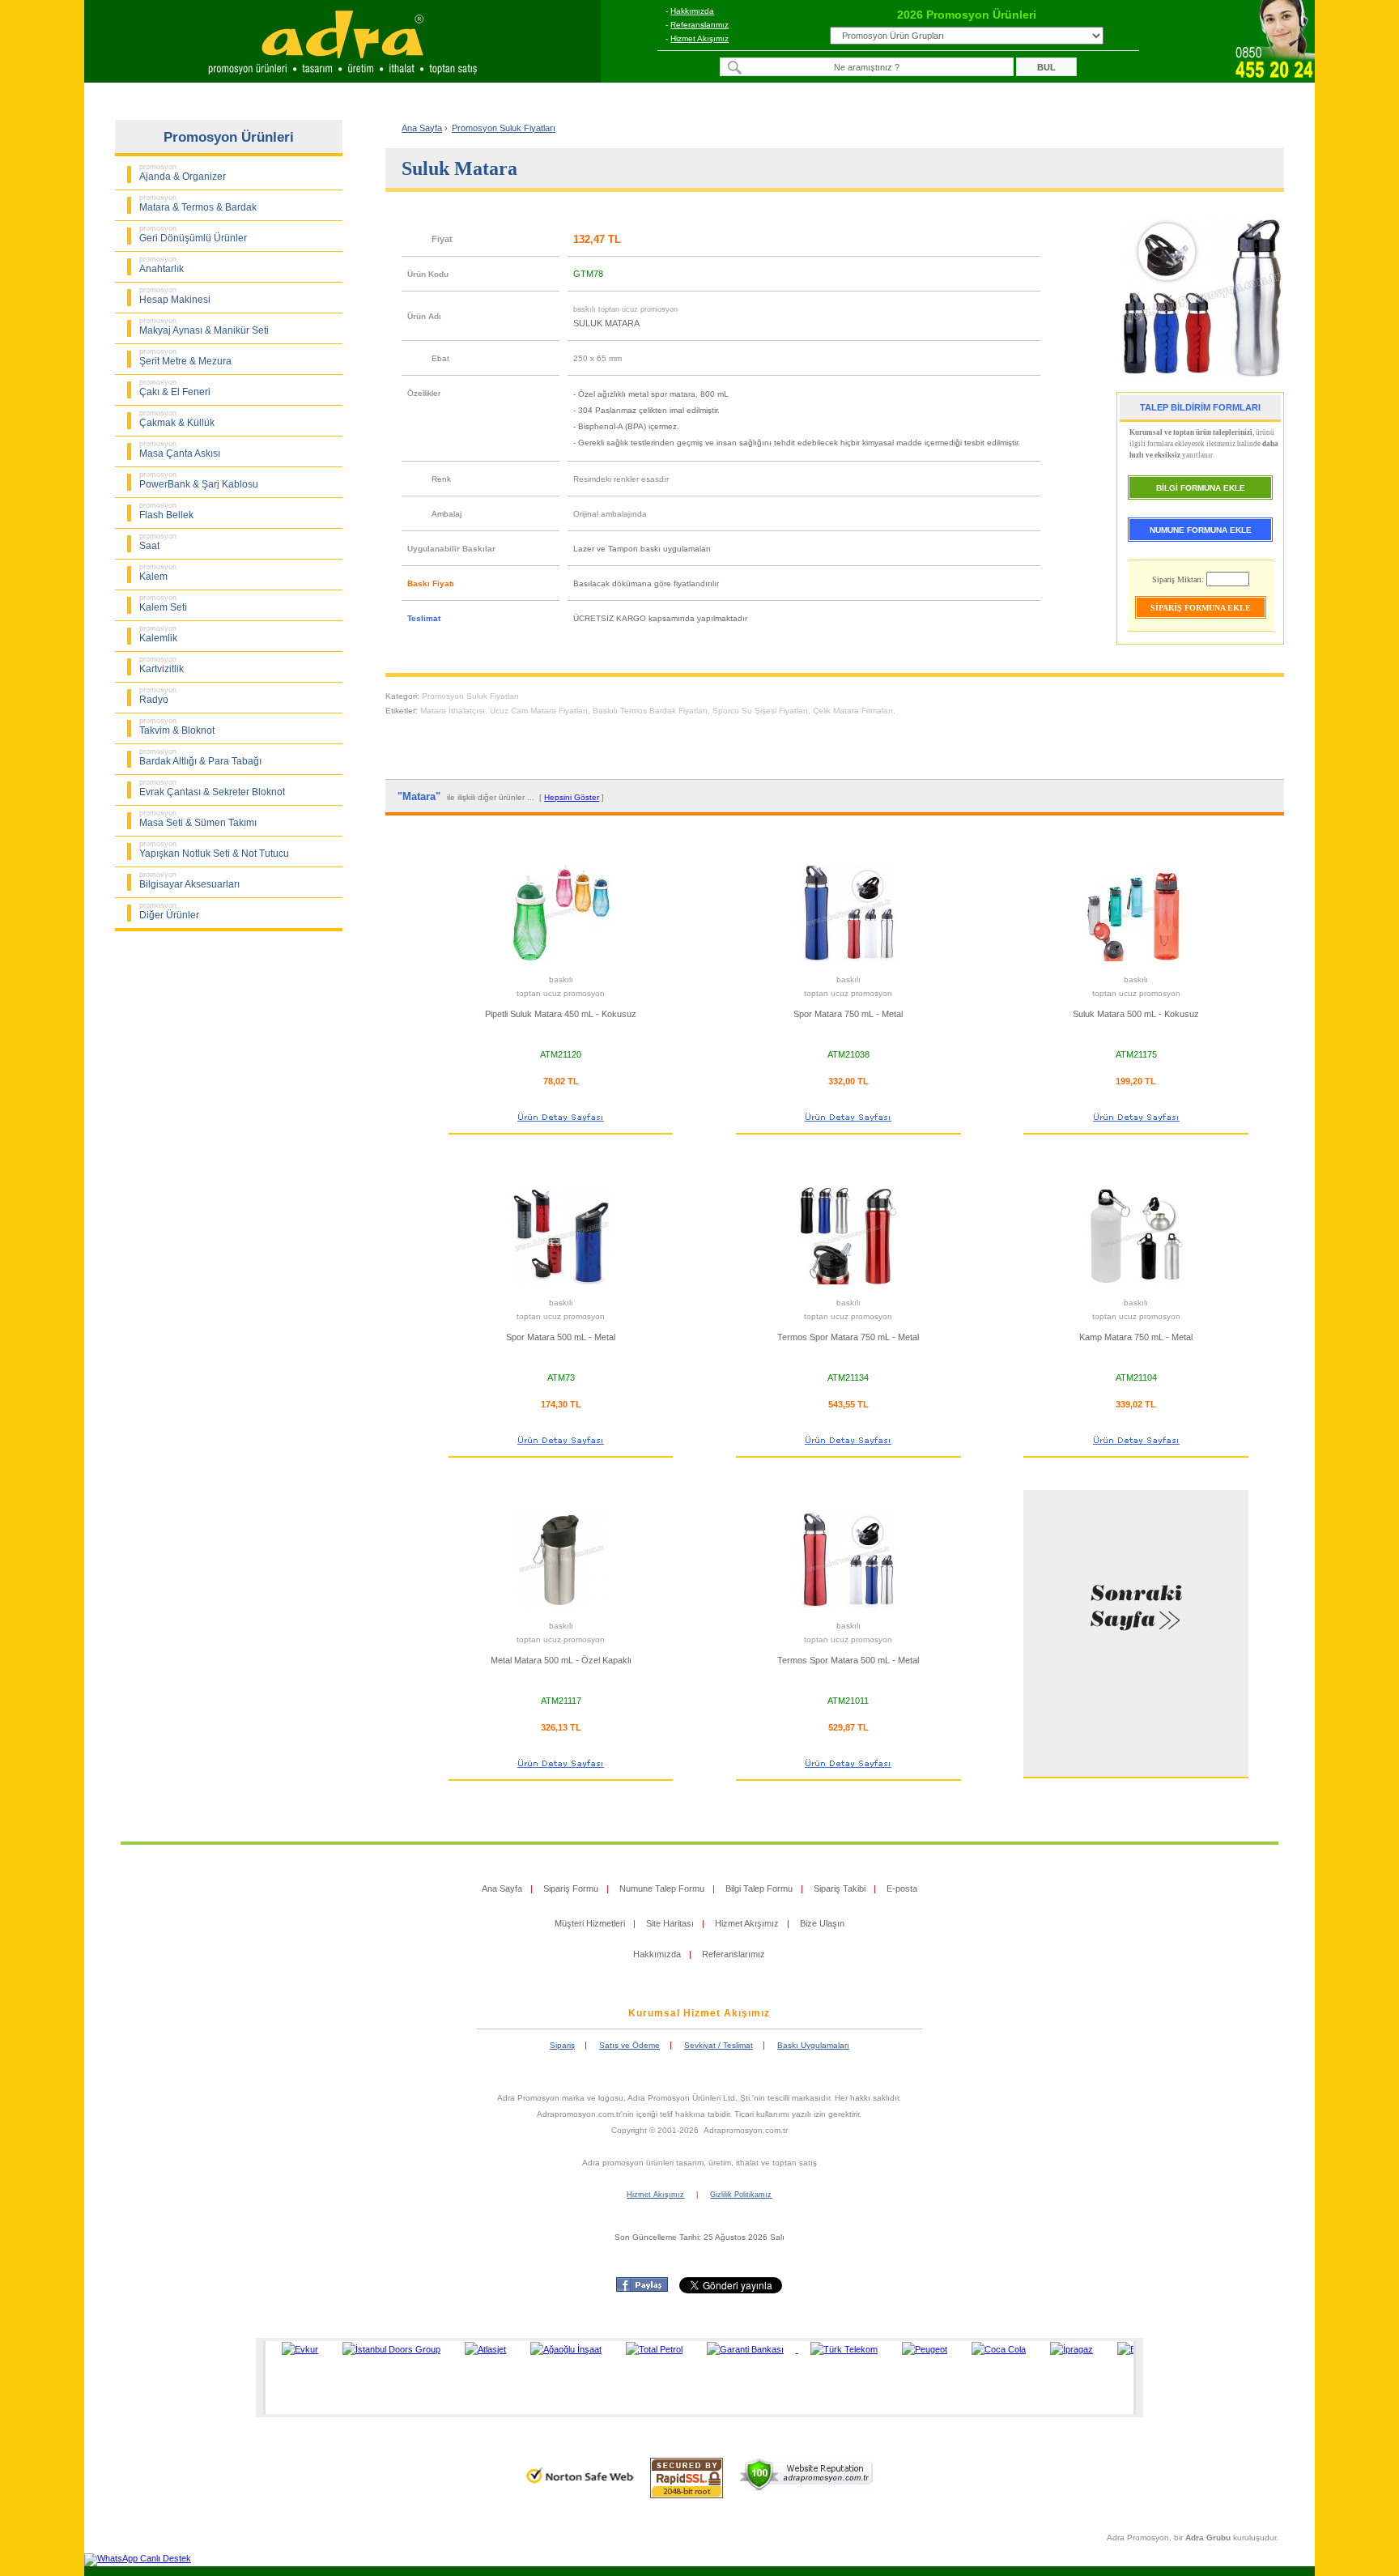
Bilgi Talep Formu (759, 1888)
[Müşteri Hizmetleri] (1274, 78)
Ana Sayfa (422, 128)
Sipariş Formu (571, 1888)
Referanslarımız (699, 25)
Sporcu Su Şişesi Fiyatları (760, 711)
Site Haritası (670, 1923)
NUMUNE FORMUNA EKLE (1201, 530)
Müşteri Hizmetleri (590, 1923)
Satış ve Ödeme (629, 2045)
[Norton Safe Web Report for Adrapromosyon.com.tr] (580, 2489)
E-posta (902, 1888)
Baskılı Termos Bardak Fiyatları (650, 711)
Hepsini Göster (572, 797)
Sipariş (562, 2045)
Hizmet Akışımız (699, 38)
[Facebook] (642, 2289)
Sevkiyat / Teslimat (719, 2045)
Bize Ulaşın (822, 1923)
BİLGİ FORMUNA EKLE (1201, 488)
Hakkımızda (692, 11)
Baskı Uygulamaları (813, 2045)
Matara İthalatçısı (453, 711)
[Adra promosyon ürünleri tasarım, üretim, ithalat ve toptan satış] (342, 78)
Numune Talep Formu (662, 1888)
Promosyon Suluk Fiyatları (470, 696)
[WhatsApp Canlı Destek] (138, 2558)
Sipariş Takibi (840, 1888)
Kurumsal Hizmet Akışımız (699, 2013)
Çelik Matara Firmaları (853, 711)
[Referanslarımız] (697, 2378)
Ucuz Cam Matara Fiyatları (539, 711)
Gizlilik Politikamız (741, 2195)
